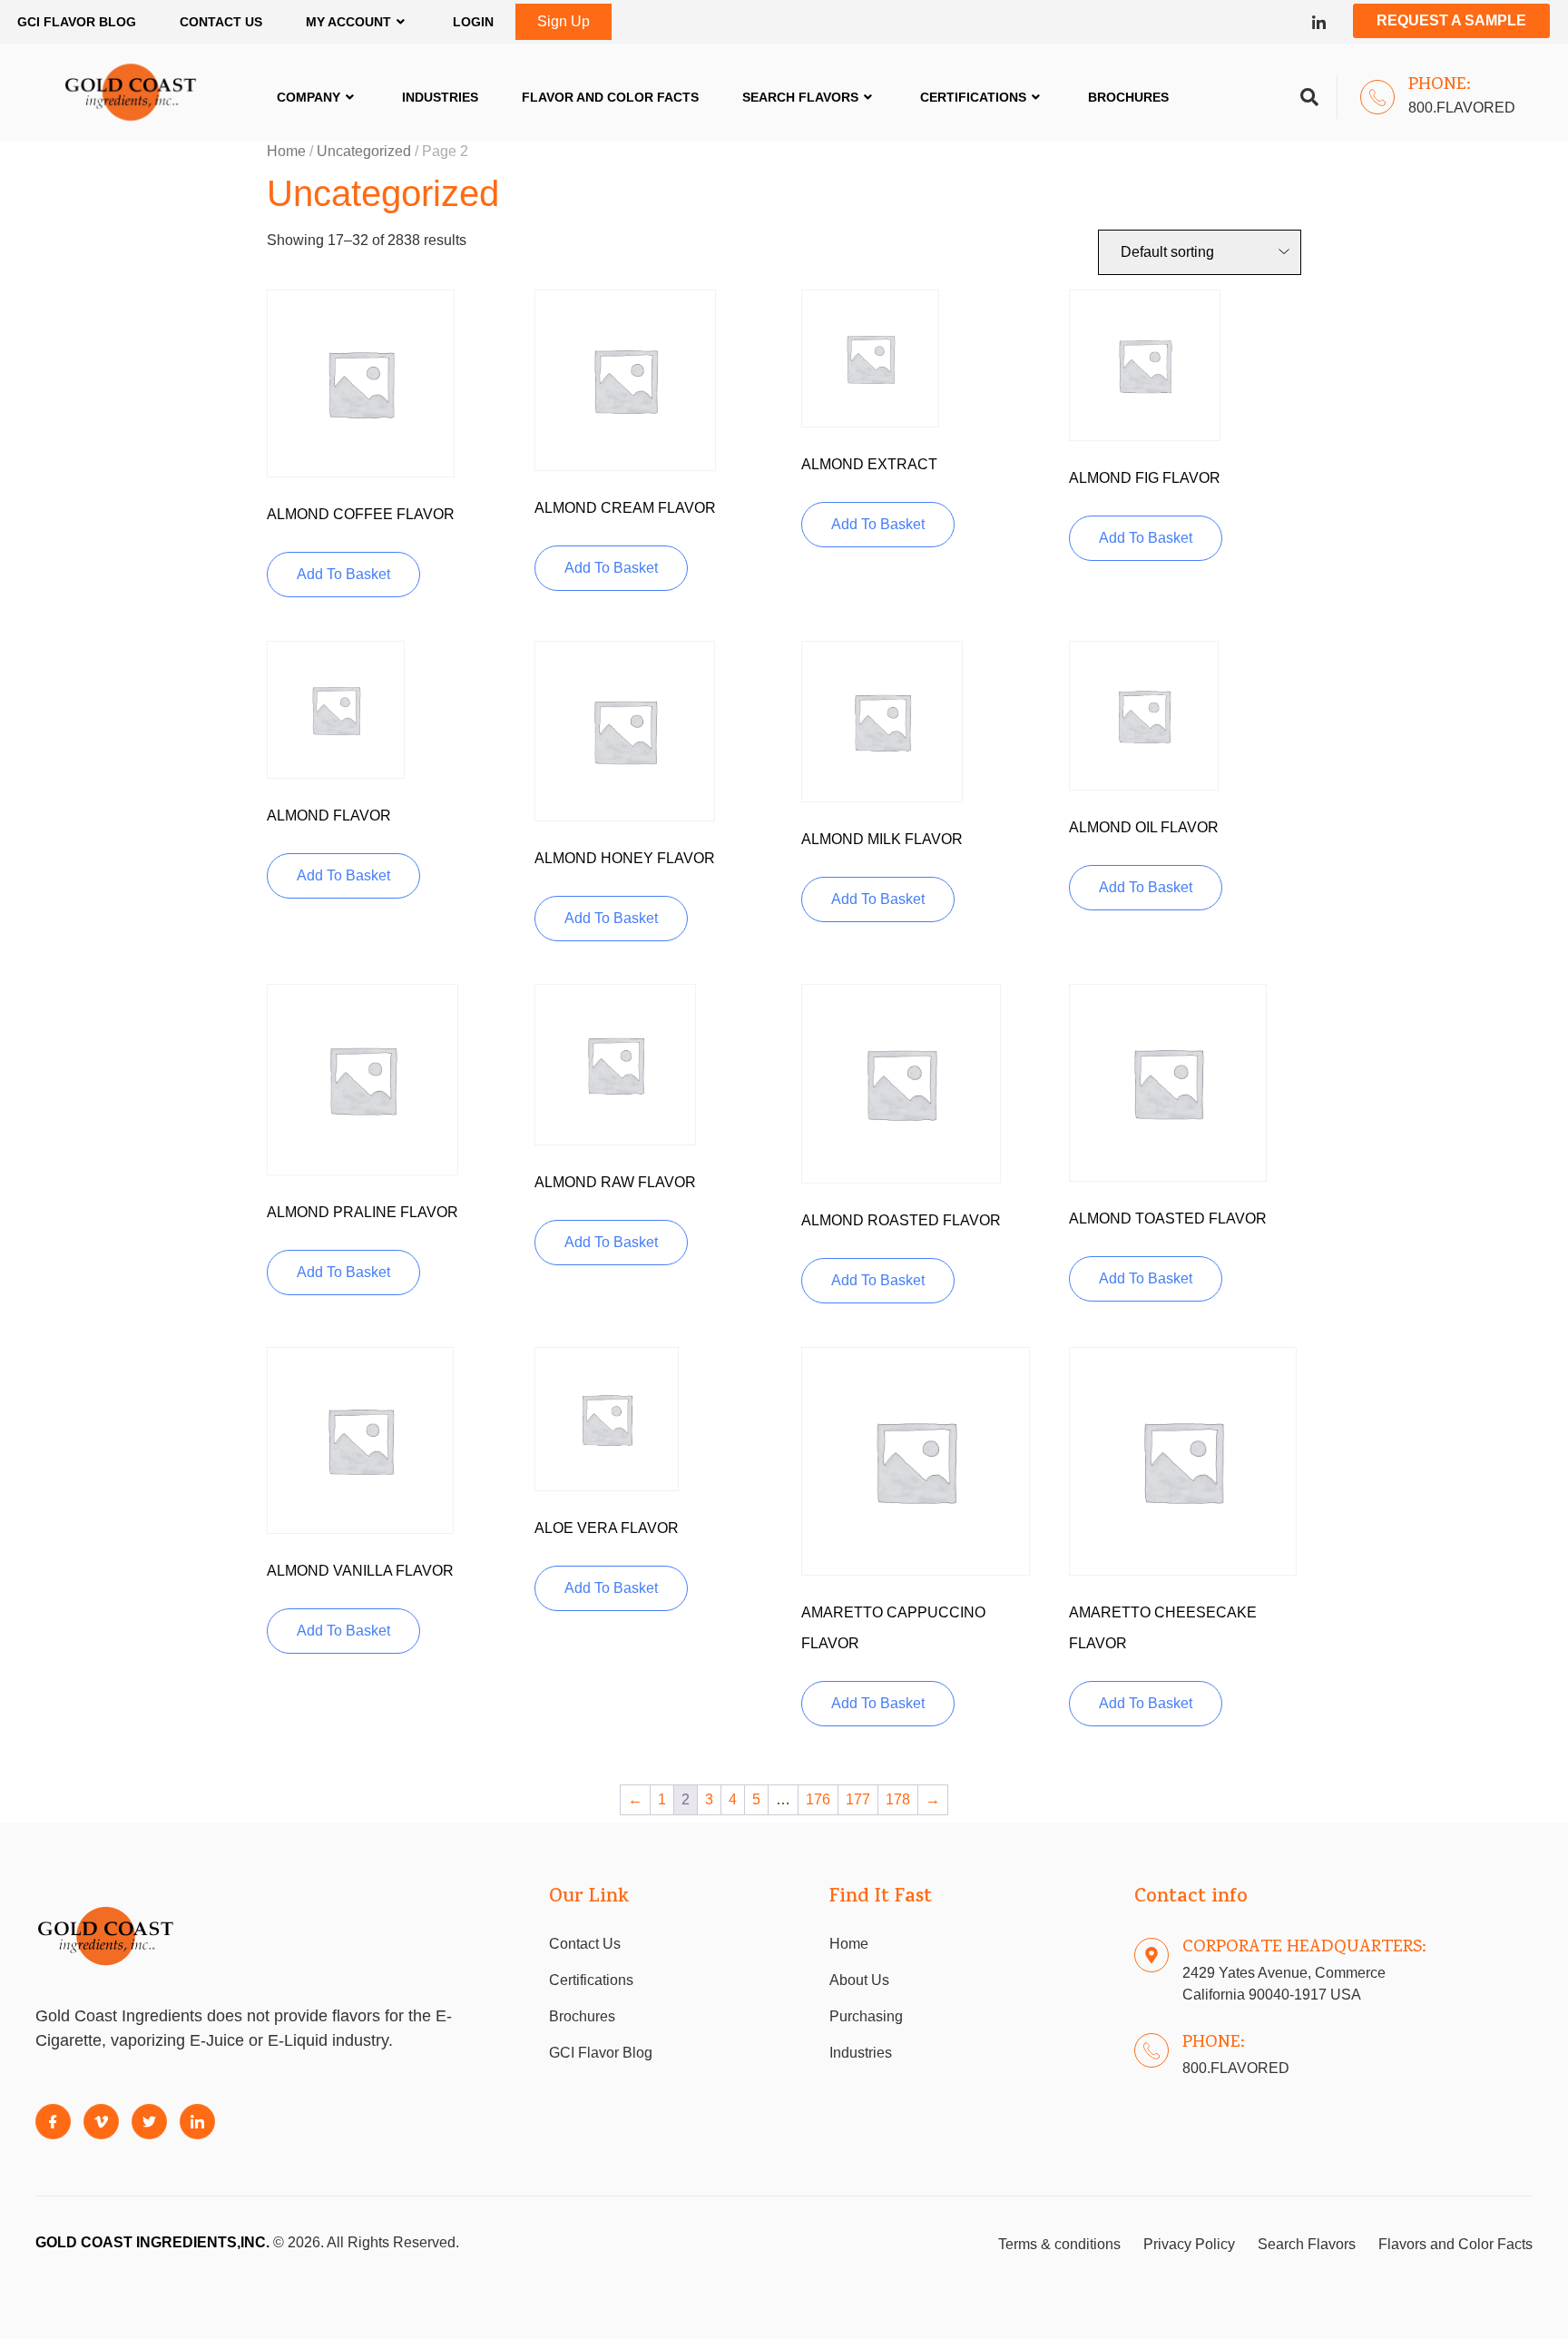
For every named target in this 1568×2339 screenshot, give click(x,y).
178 (898, 1799)
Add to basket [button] (343, 574)
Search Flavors (800, 97)
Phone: (1440, 85)
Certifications (973, 97)
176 (818, 1799)
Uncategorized (364, 151)
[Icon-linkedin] (1319, 22)
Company (309, 97)
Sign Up (563, 21)
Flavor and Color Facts (610, 97)
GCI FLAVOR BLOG (77, 22)
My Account (348, 22)
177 (858, 1799)
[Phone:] (1377, 97)
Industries (440, 97)
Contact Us (221, 22)
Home (286, 151)
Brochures (1128, 97)
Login (473, 22)
